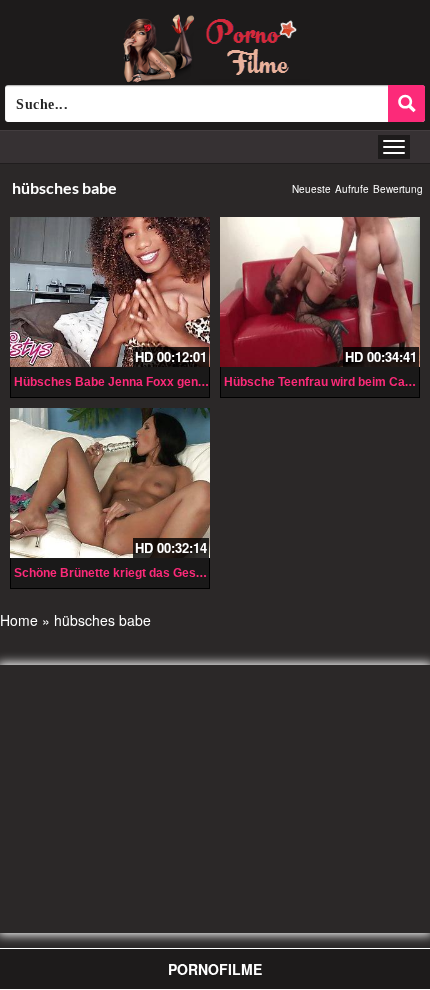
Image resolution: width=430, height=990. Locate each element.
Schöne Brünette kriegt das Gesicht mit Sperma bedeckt (174, 573)
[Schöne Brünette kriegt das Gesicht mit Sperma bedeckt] (110, 483)
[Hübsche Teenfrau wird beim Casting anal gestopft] (320, 292)
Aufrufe (352, 189)
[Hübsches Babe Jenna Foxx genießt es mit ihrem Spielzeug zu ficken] (110, 292)
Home (19, 620)
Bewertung (398, 189)
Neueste (311, 189)
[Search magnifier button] (406, 103)
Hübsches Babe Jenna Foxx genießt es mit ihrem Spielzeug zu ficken (209, 382)
